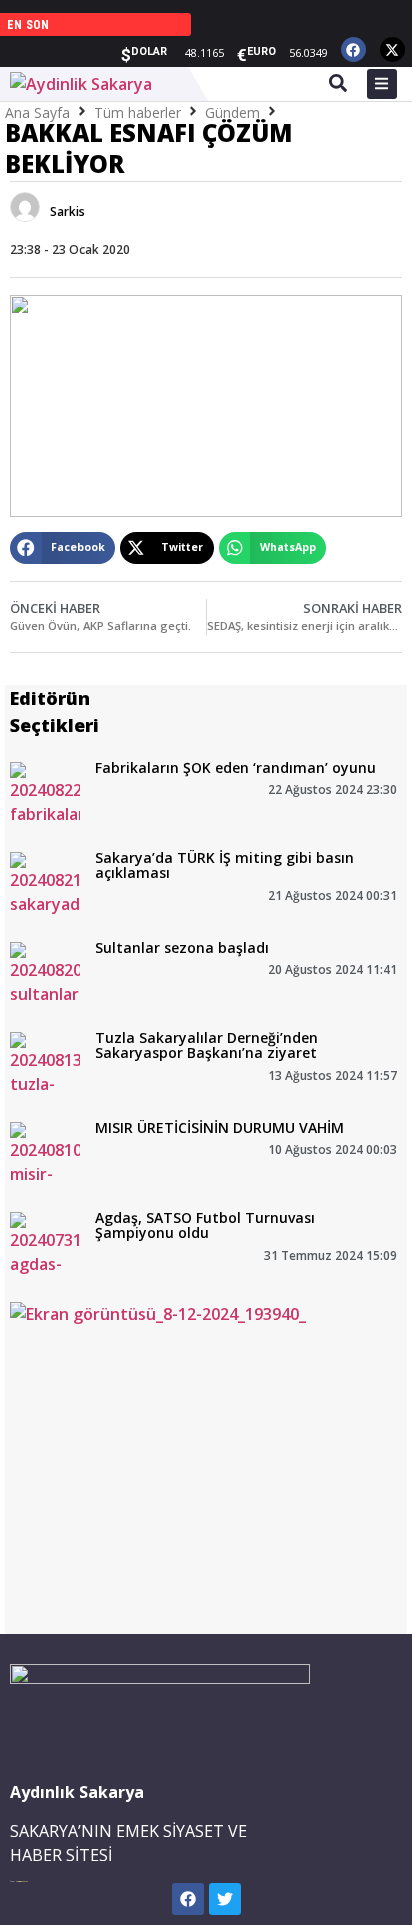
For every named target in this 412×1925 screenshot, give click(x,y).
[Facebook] (353, 49)
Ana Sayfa (37, 112)
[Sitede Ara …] (338, 86)
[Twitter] (225, 1899)
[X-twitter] (392, 49)
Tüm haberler (137, 112)
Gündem (232, 112)
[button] (62, 548)
